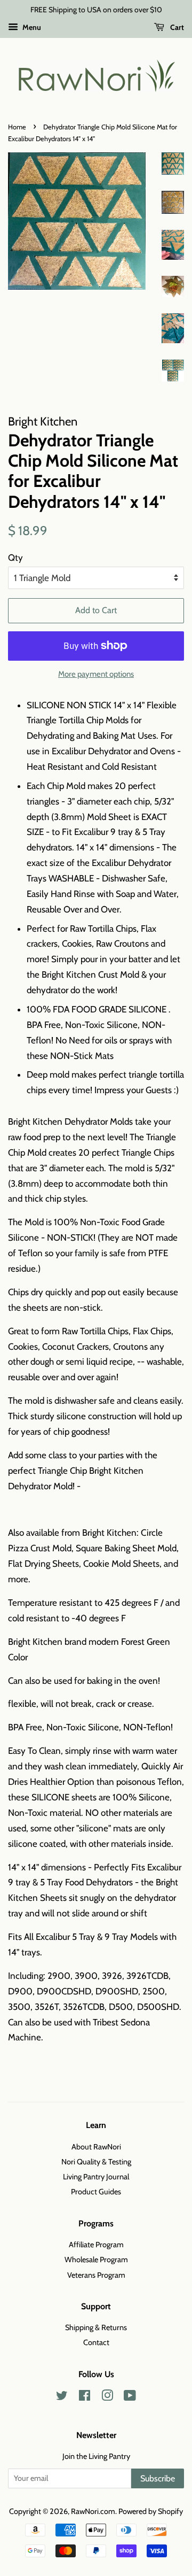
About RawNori (96, 2147)
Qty (15, 558)
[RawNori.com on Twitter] (62, 2397)
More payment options (96, 674)
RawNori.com (93, 2511)
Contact (96, 2342)
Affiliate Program (96, 2245)
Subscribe (158, 2478)
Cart (176, 27)
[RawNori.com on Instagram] (107, 2397)
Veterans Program (96, 2275)
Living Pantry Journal (96, 2177)
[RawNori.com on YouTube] (130, 2397)
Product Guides (96, 2192)
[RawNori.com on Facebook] (85, 2397)
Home (17, 127)
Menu (31, 27)
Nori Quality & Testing (96, 2162)
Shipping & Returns (96, 2327)
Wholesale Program (96, 2260)
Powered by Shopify (151, 2511)
